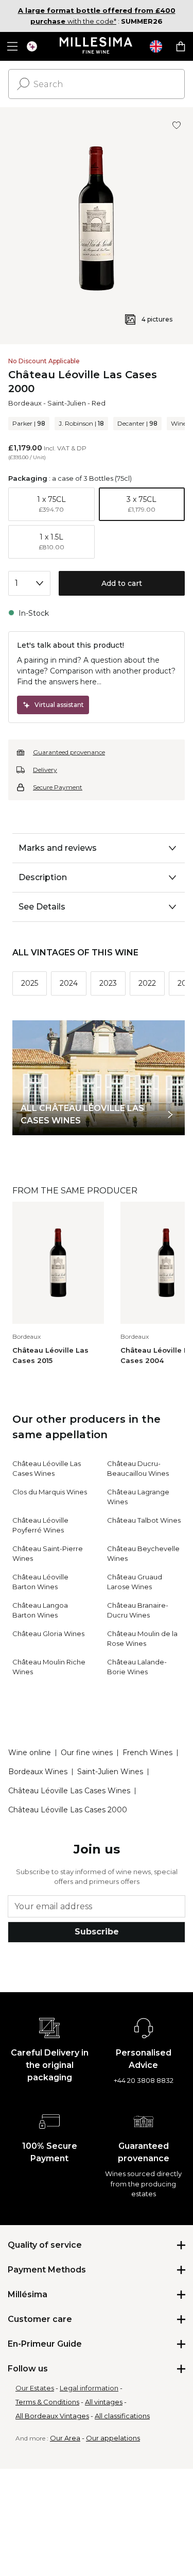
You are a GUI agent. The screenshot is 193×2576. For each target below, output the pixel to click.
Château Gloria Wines (48, 1634)
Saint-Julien (67, 403)
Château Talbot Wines (144, 1520)
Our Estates (35, 2388)
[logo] (97, 46)
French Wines (147, 1753)
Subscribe (97, 1932)
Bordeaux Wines (38, 1772)
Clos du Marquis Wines (50, 1492)
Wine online (30, 1753)
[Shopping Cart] (181, 46)
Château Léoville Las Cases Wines (69, 1791)
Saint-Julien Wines (110, 1772)
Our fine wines (87, 1753)
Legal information (89, 2388)
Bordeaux (25, 403)
